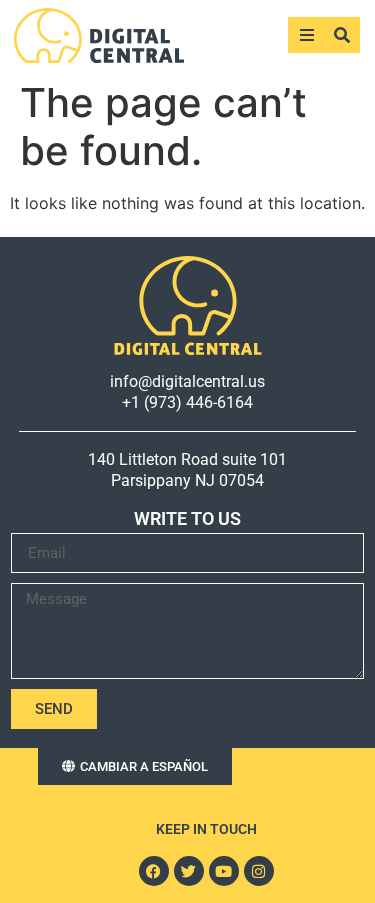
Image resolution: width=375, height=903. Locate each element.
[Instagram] (259, 871)
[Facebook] (154, 871)
